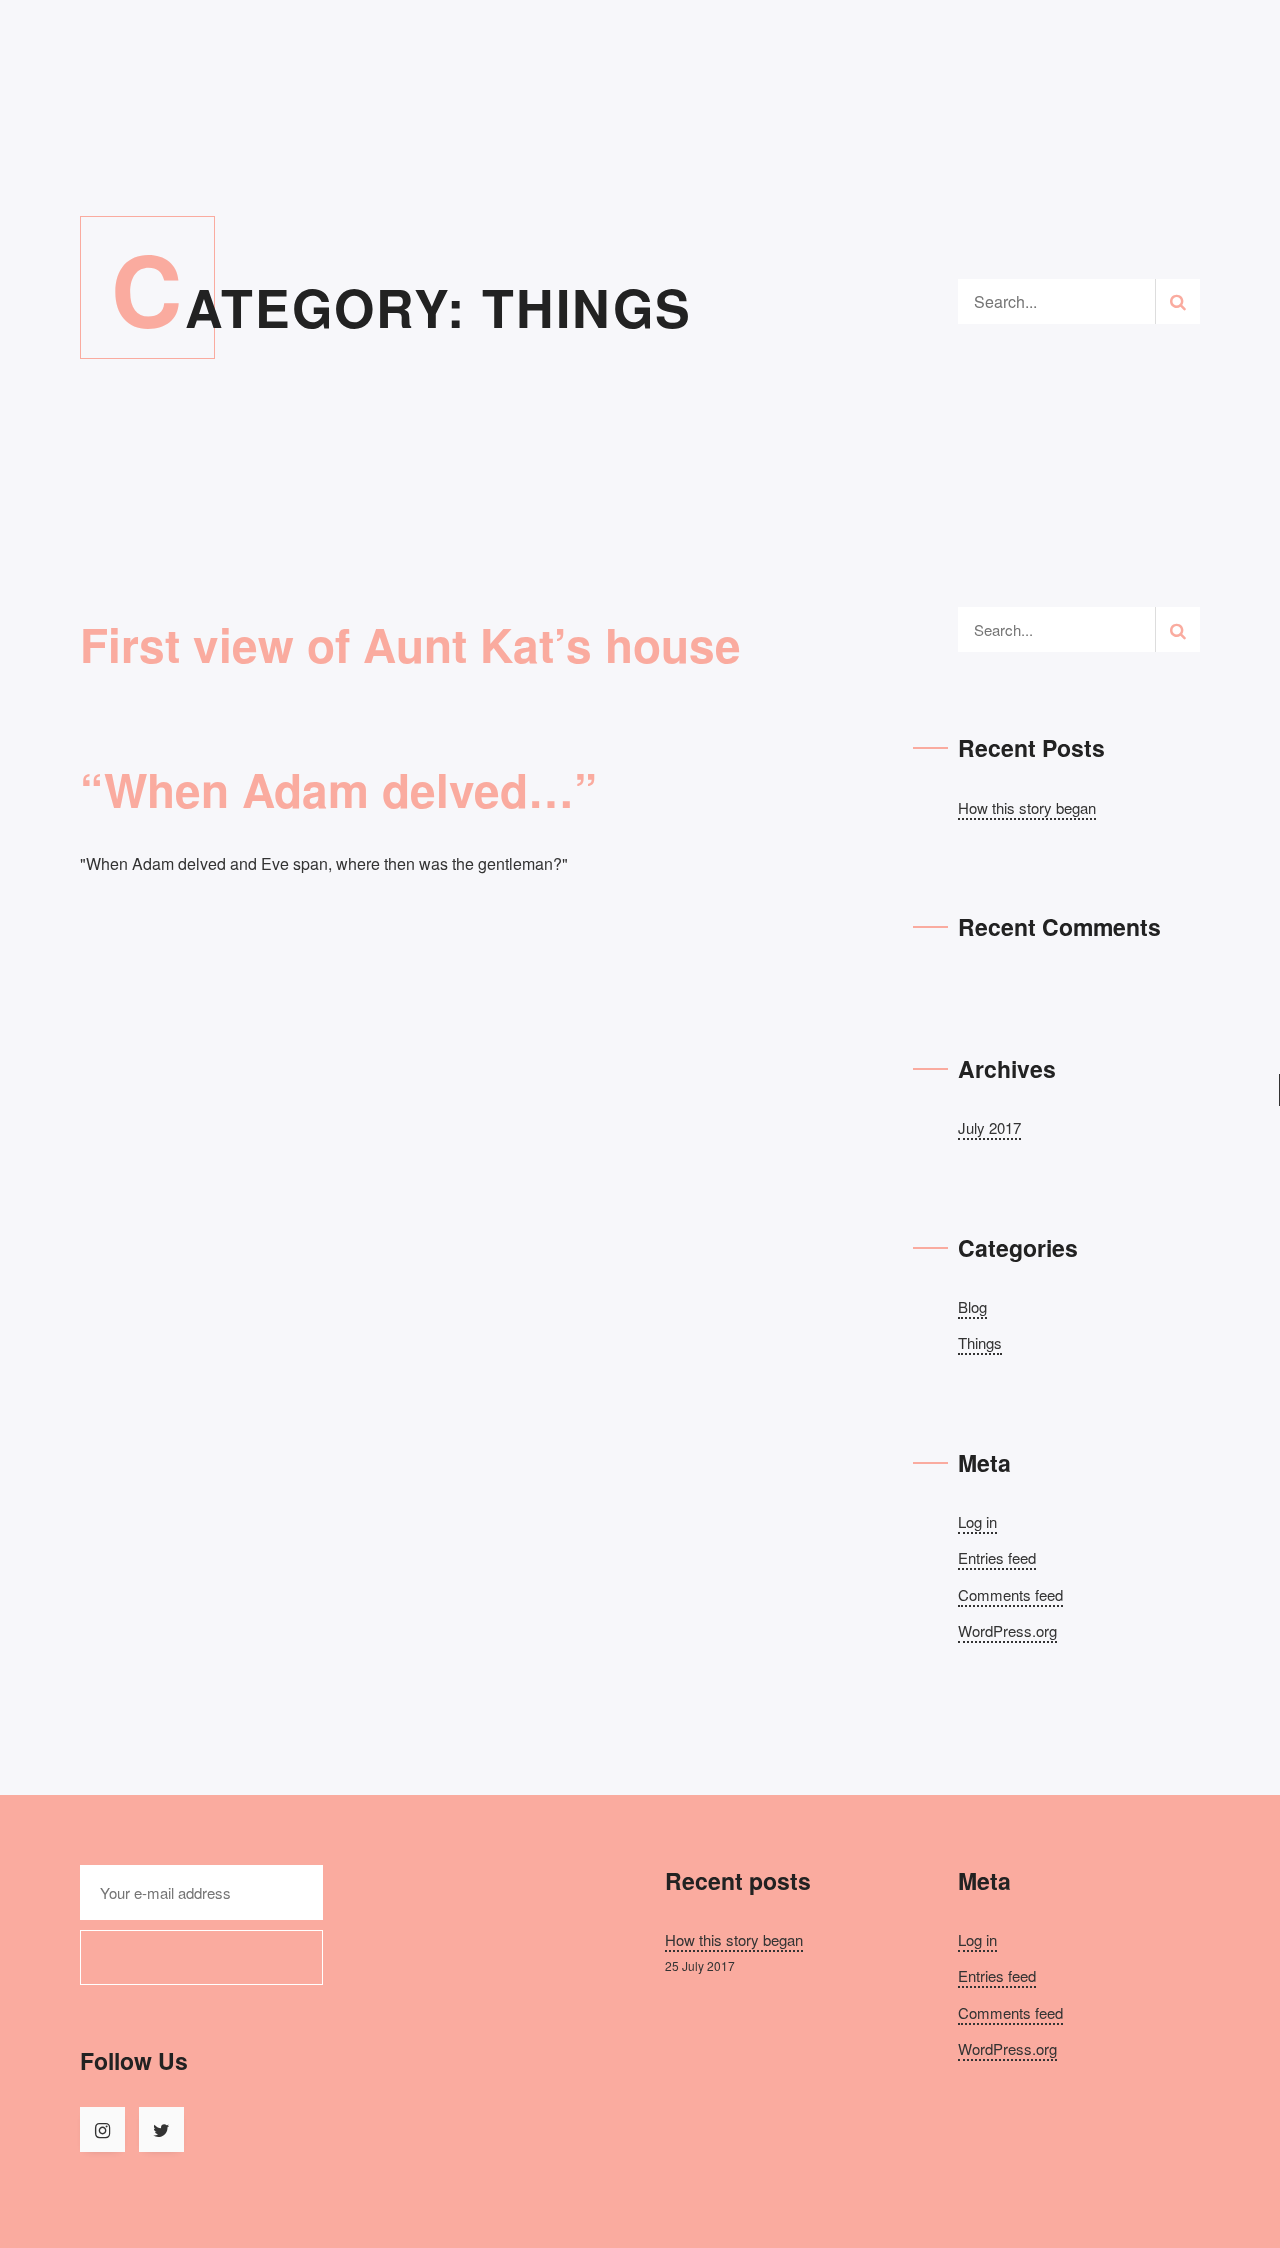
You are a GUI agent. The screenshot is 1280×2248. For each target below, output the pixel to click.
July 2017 (989, 1127)
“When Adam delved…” (338, 789)
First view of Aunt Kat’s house (410, 644)
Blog (972, 1306)
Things (980, 1342)
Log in (977, 1521)
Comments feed (1010, 1594)
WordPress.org (1007, 1630)
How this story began (1027, 807)
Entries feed (997, 1557)
